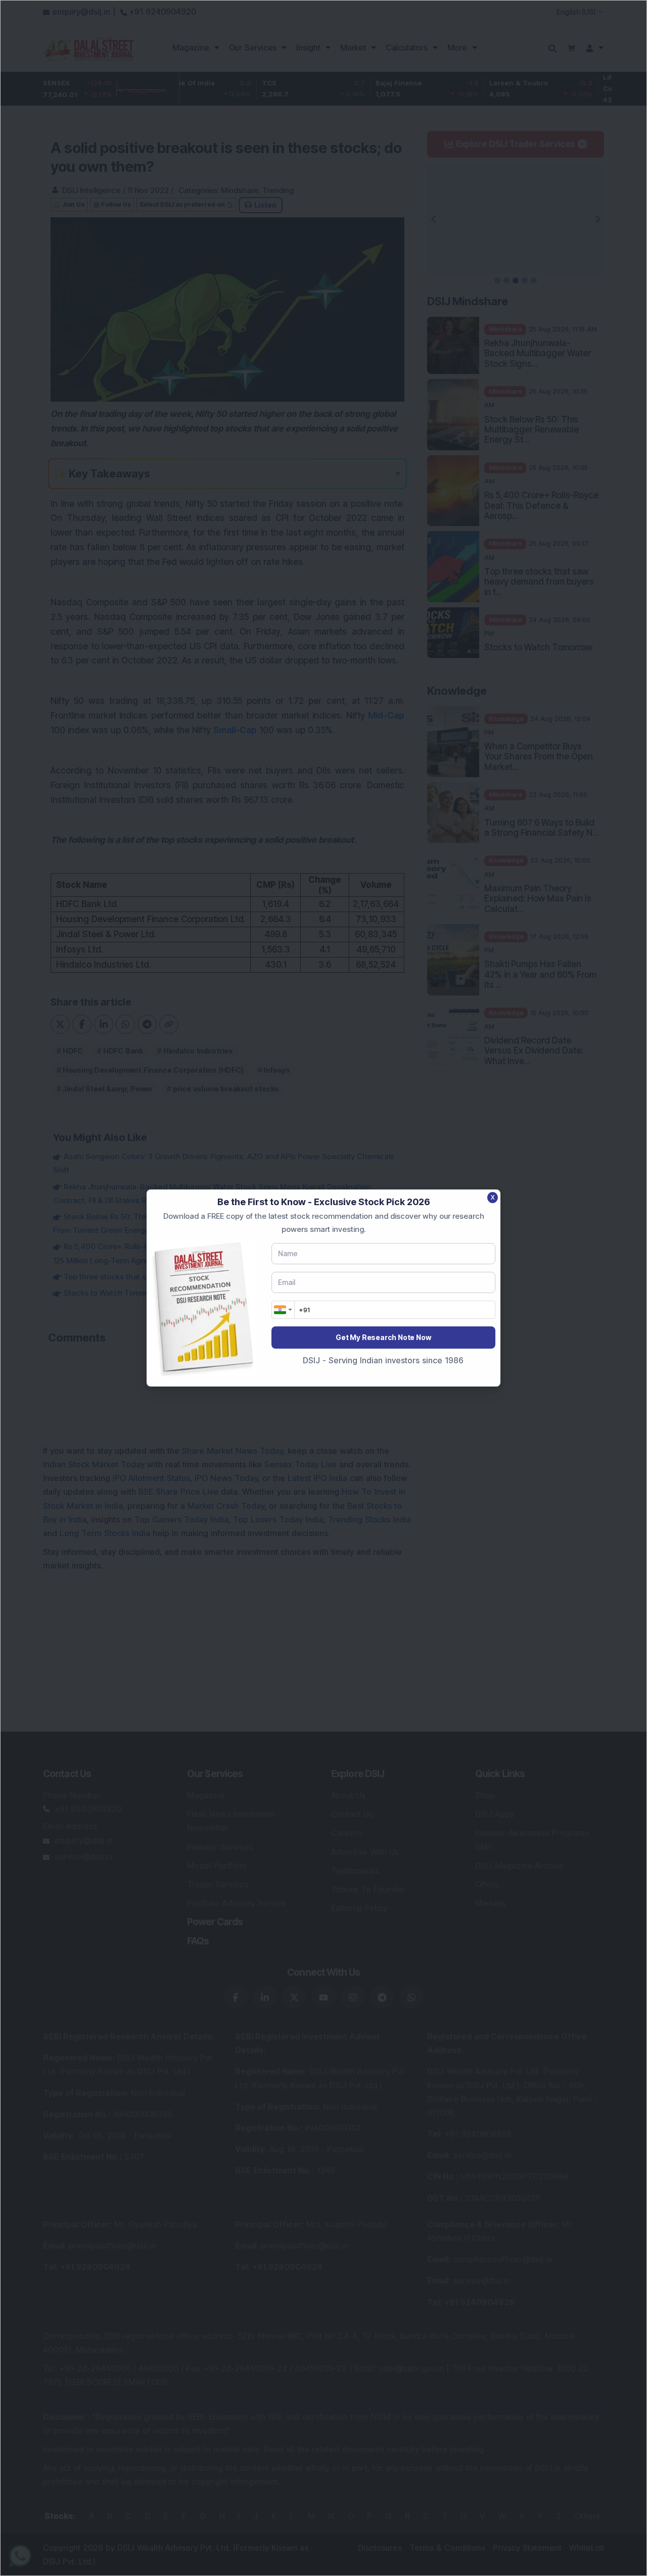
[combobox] (283, 1310)
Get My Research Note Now (383, 1337)
